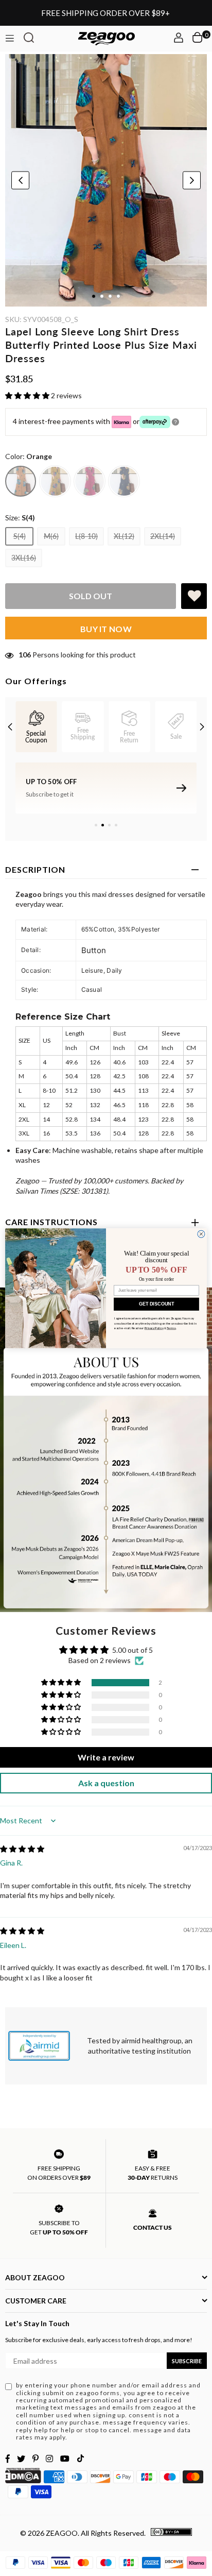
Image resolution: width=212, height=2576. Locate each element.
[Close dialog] (201, 1234)
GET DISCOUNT (156, 1304)
